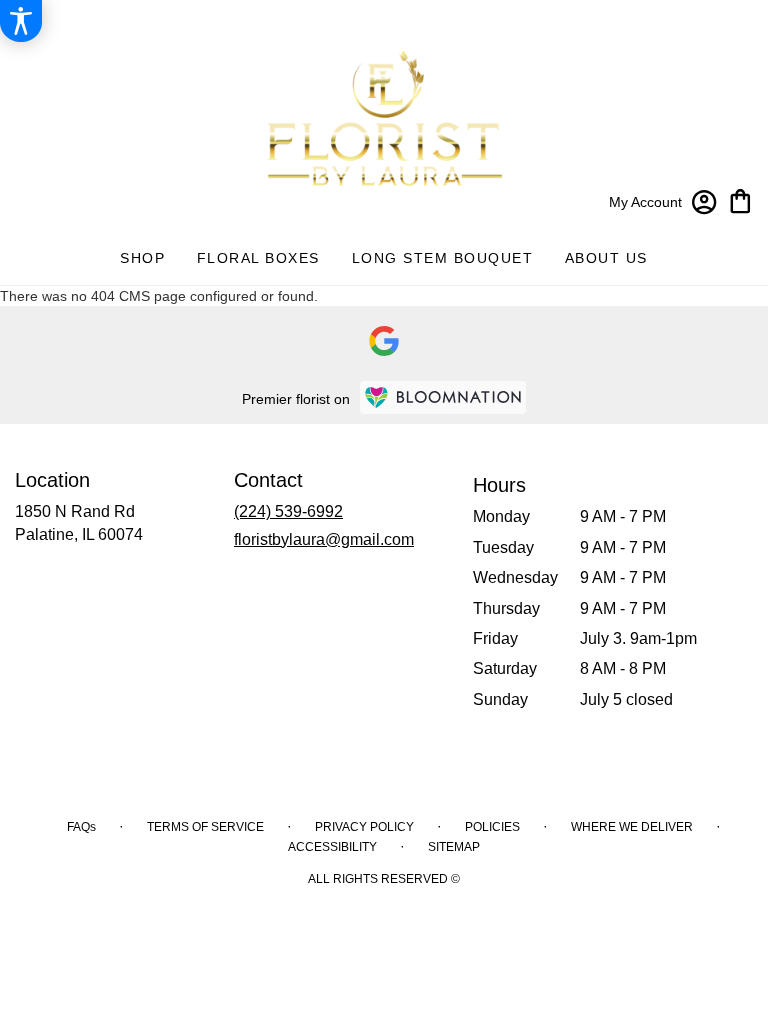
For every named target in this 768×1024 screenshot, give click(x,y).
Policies (492, 827)
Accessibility (332, 847)
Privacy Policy (364, 827)
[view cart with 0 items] (740, 199)
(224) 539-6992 (288, 511)
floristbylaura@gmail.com (324, 539)
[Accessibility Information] (21, 21)
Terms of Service (205, 827)
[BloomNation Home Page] (443, 397)
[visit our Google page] (384, 341)
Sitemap (454, 847)
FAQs (81, 827)
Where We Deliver (632, 827)
